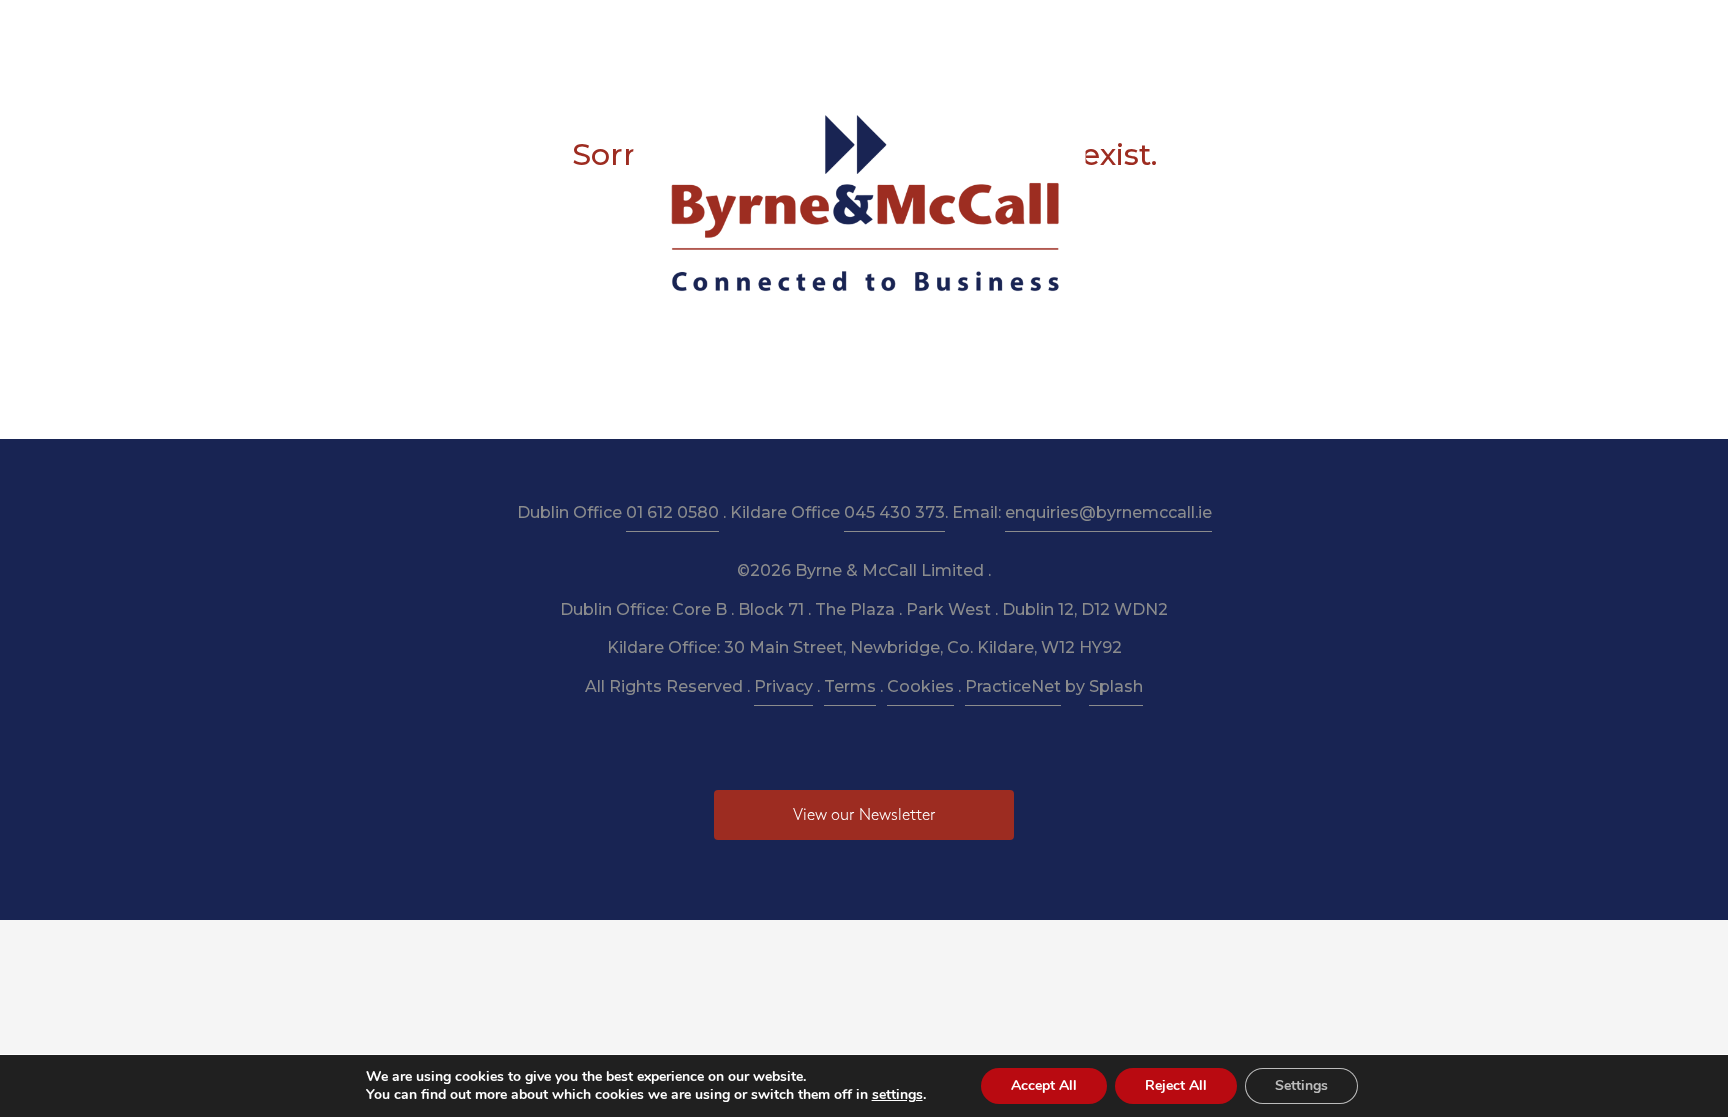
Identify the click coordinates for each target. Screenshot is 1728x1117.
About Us (610, 31)
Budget (990, 31)
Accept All (1044, 1085)
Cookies (920, 686)
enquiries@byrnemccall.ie (1108, 512)
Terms (850, 686)
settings (897, 1095)
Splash (1116, 686)
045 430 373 (894, 512)
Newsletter (897, 31)
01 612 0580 (672, 512)
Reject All (1176, 1085)
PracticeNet (1013, 686)
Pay (1125, 31)
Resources (794, 31)
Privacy (783, 686)
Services (700, 31)
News (1064, 31)
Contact (1196, 31)
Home (526, 31)
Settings (1301, 1085)
